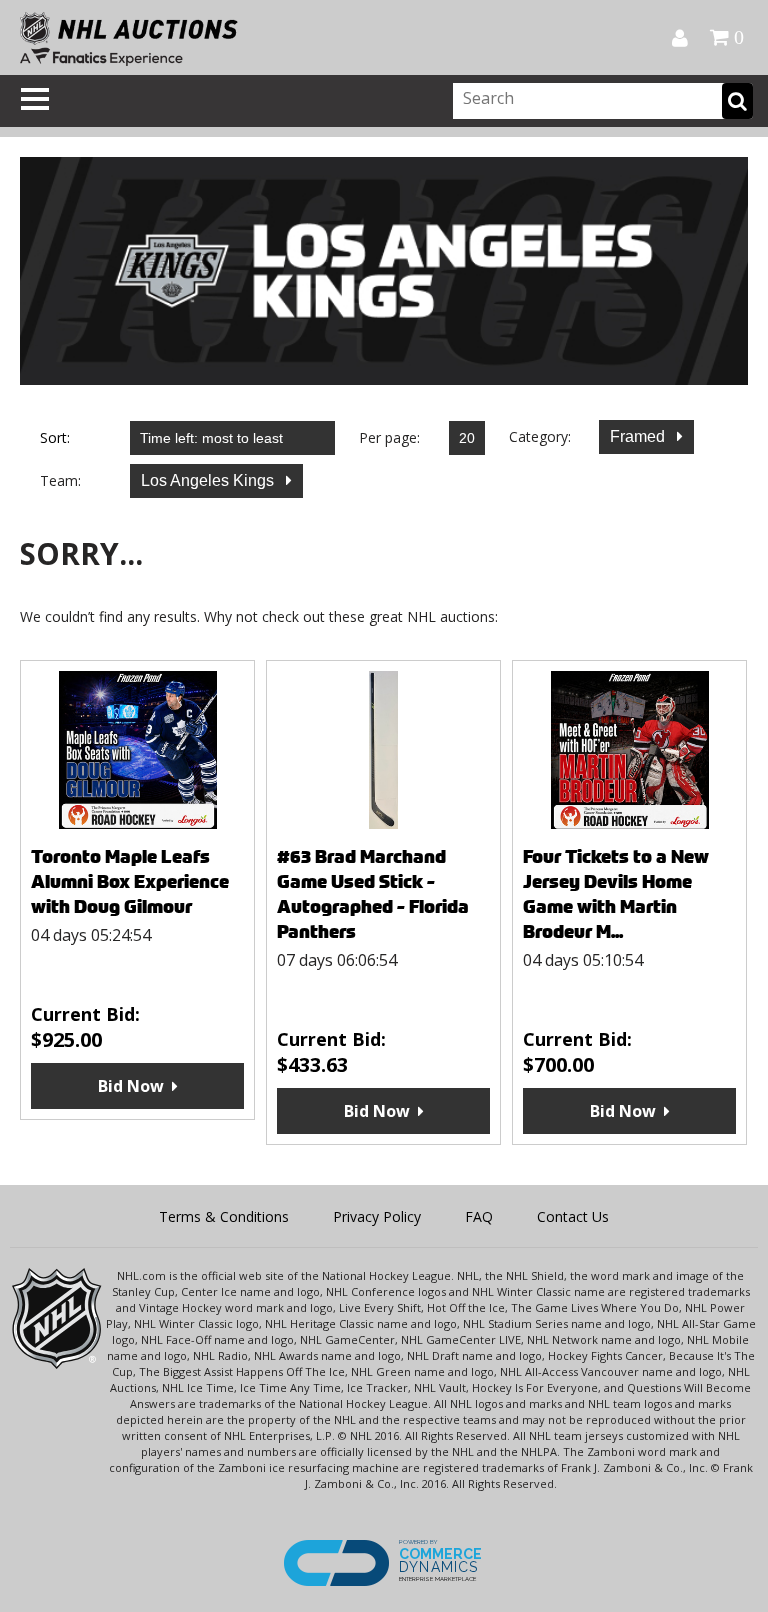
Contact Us (573, 1216)
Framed (639, 436)
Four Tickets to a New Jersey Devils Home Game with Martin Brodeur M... (616, 894)
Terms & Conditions (224, 1216)
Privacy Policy (377, 1216)
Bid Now (131, 1086)
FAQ (479, 1216)
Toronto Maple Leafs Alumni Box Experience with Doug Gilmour (130, 881)
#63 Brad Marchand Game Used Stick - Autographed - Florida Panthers (373, 894)
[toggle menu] (35, 99)
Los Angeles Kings (209, 480)
